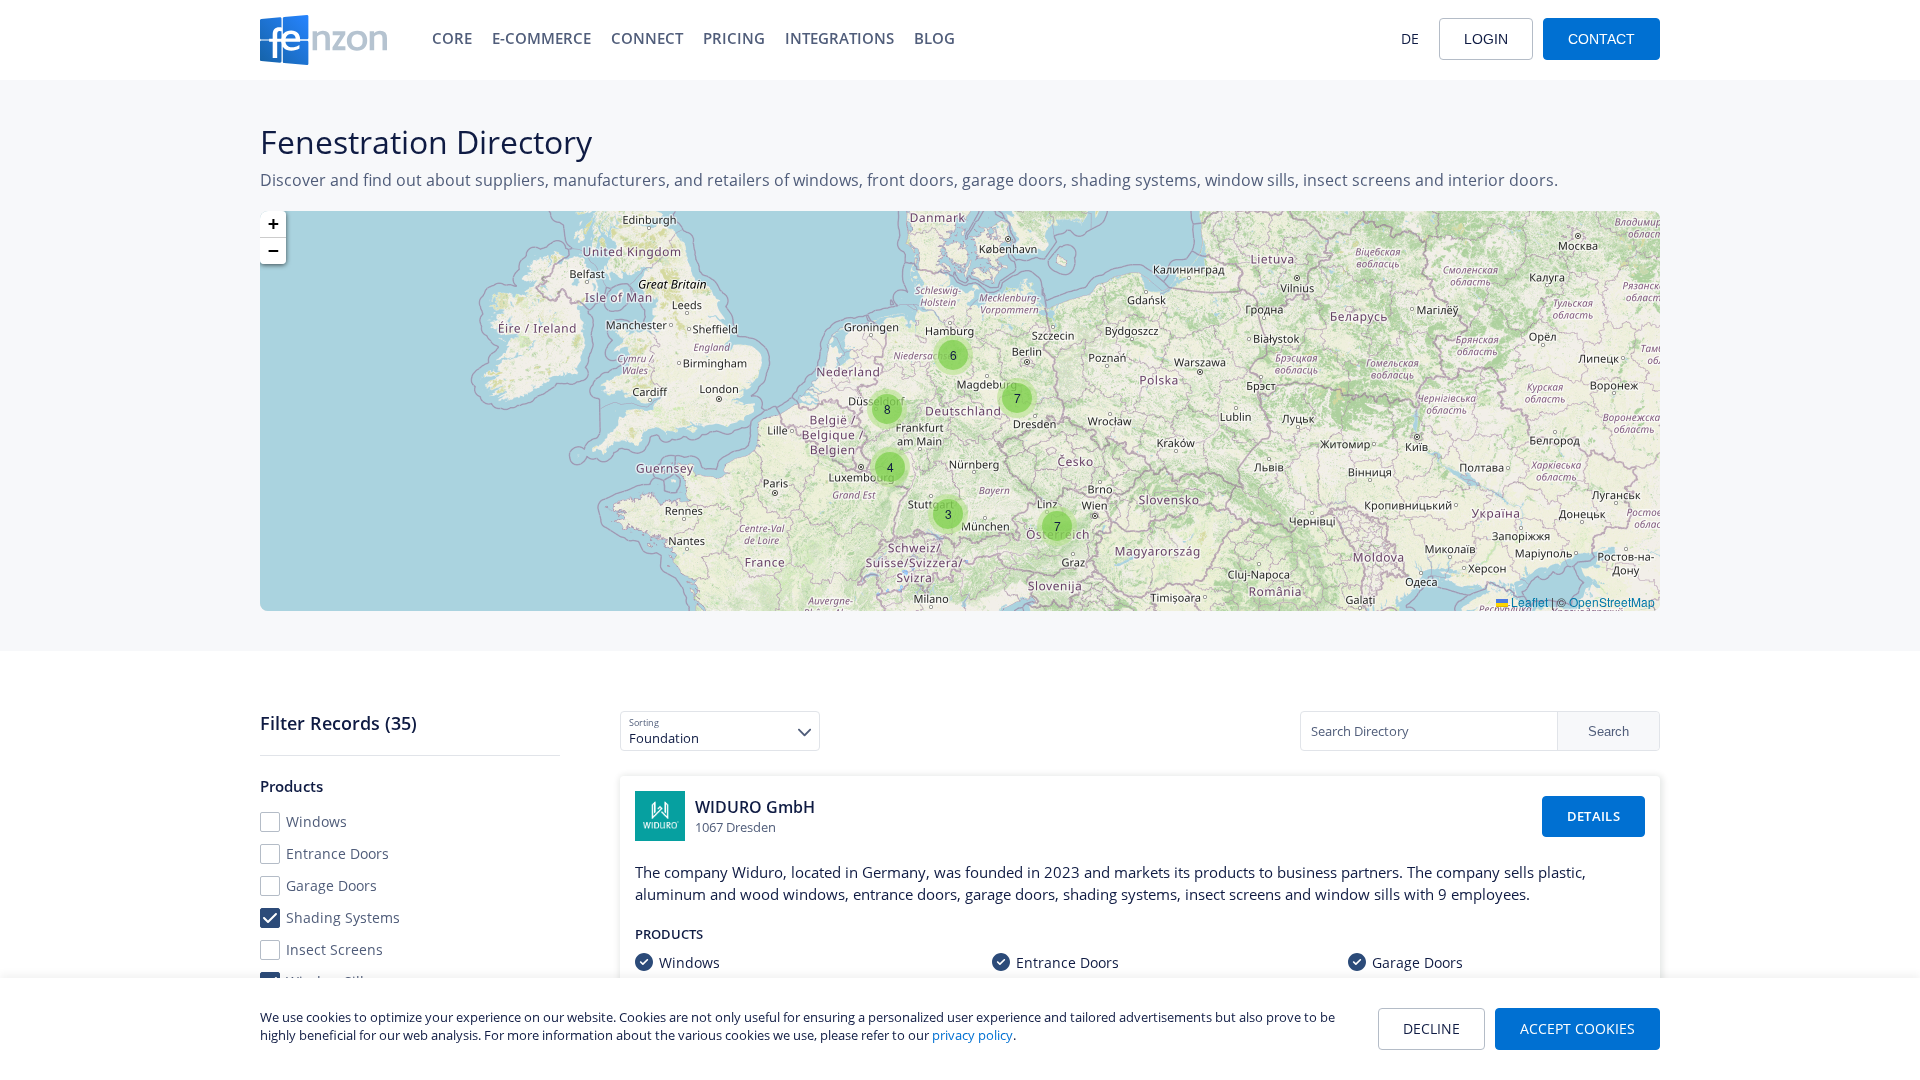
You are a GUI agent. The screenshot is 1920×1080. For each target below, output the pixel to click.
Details (1593, 816)
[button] (890, 467)
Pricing (734, 38)
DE (1410, 38)
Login (1486, 39)
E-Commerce (541, 38)
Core (452, 38)
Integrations (839, 38)
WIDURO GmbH (755, 807)
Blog (934, 38)
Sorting (644, 722)
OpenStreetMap (1612, 601)
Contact (1601, 39)
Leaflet (1528, 601)
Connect (647, 38)
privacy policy (972, 1035)
